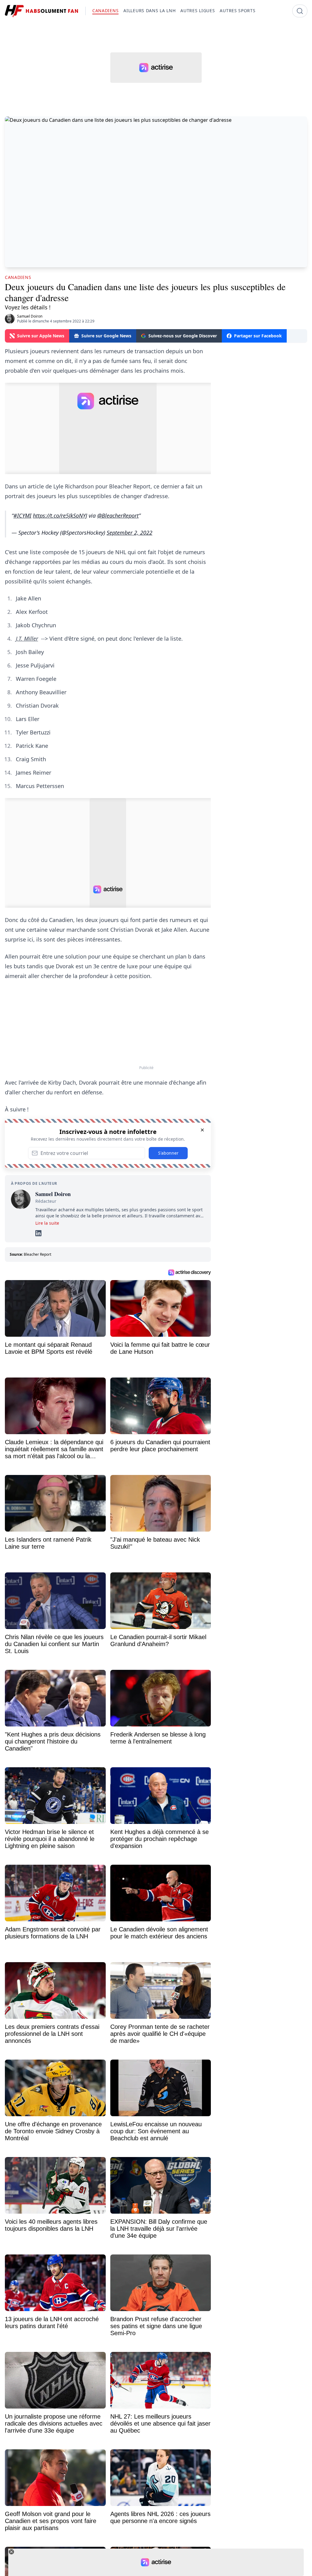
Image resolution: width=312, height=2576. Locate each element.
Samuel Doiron (30, 316)
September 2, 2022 (129, 533)
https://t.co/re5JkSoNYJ (60, 516)
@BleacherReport (118, 516)
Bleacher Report (37, 1254)
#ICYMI (22, 516)
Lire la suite (47, 1223)
